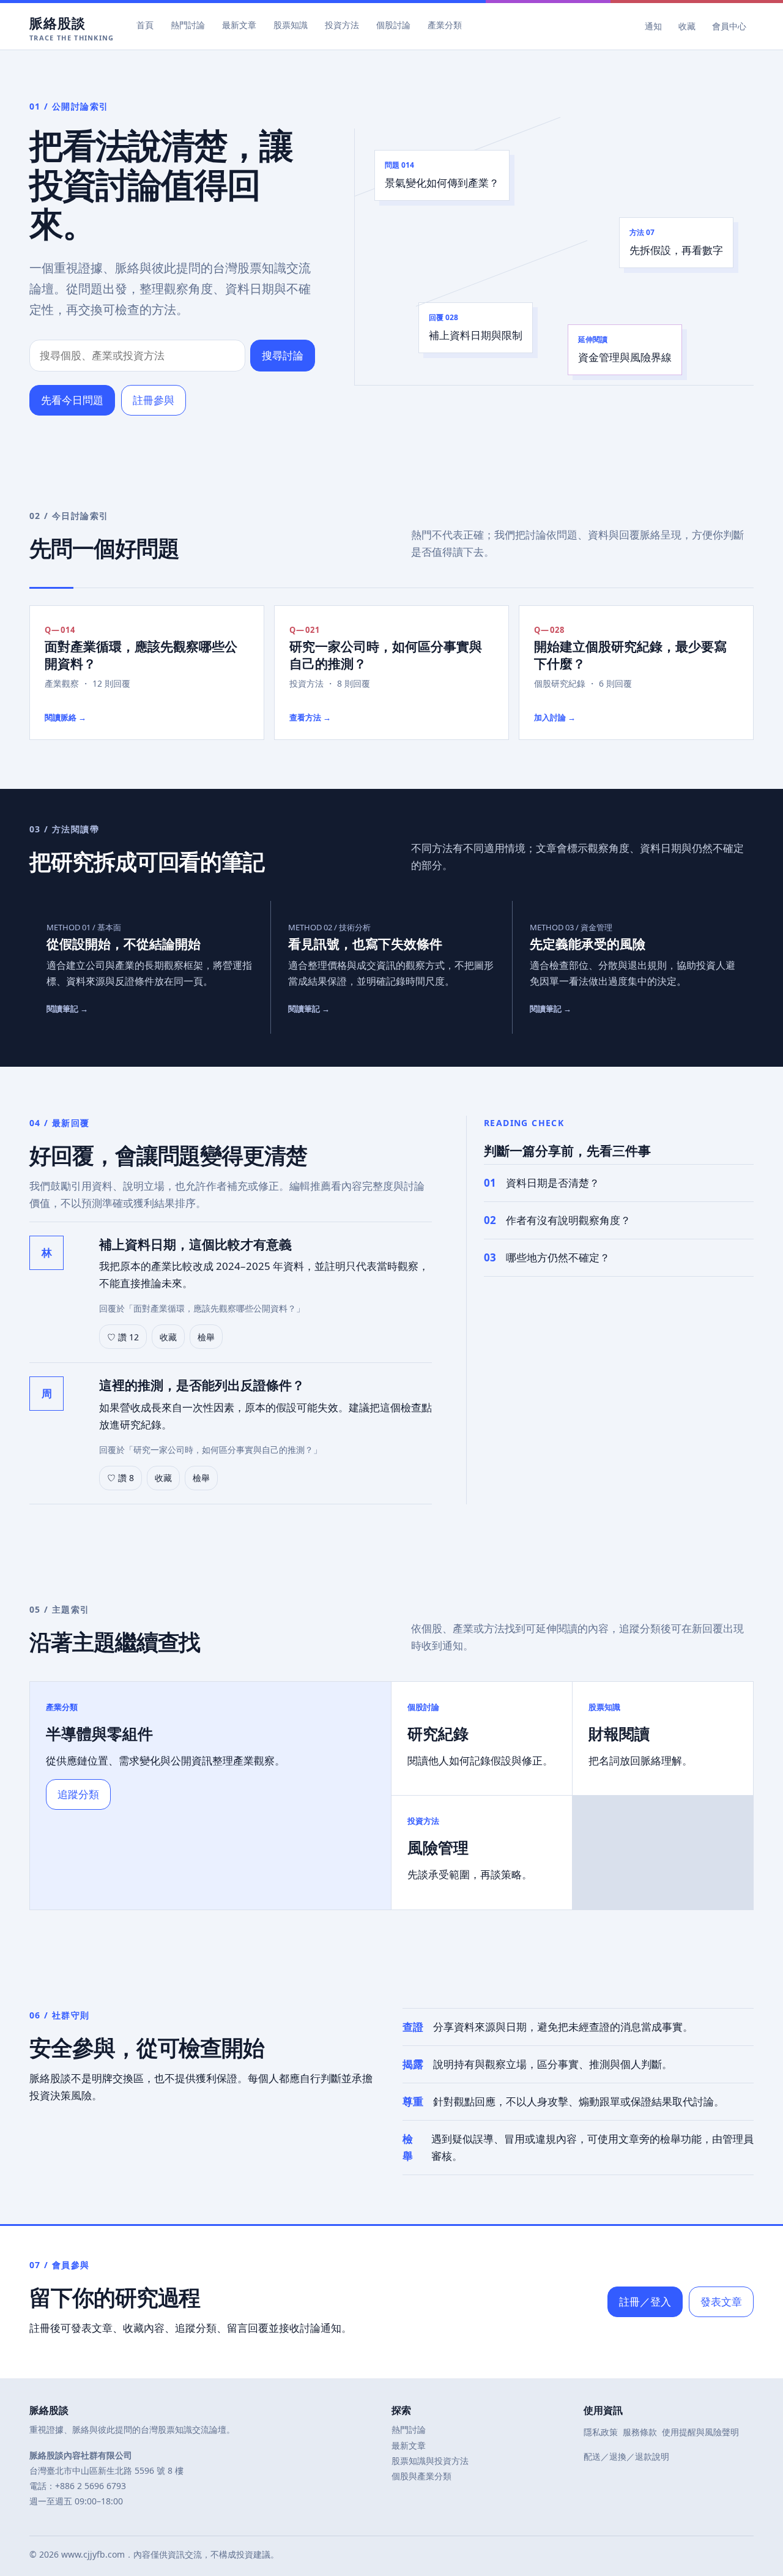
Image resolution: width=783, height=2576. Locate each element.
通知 (653, 26)
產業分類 (445, 25)
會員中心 (729, 26)
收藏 (687, 26)
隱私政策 (601, 2432)
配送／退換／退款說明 (626, 2456)
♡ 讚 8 (121, 1478)
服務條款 (640, 2432)
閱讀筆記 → (67, 1009)
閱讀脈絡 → (65, 717)
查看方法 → (310, 717)
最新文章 (239, 25)
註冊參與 (154, 400)
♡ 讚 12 (123, 1337)
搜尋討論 (283, 355)
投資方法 (342, 25)
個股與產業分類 (421, 2476)
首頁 (145, 25)
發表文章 (721, 2302)
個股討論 (393, 25)
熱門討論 (188, 25)
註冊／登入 (645, 2302)
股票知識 (291, 25)
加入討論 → (555, 717)
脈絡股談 (72, 27)
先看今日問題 (72, 400)
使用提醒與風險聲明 (700, 2432)
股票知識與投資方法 (430, 2461)
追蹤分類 (78, 1794)
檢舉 (206, 1337)
